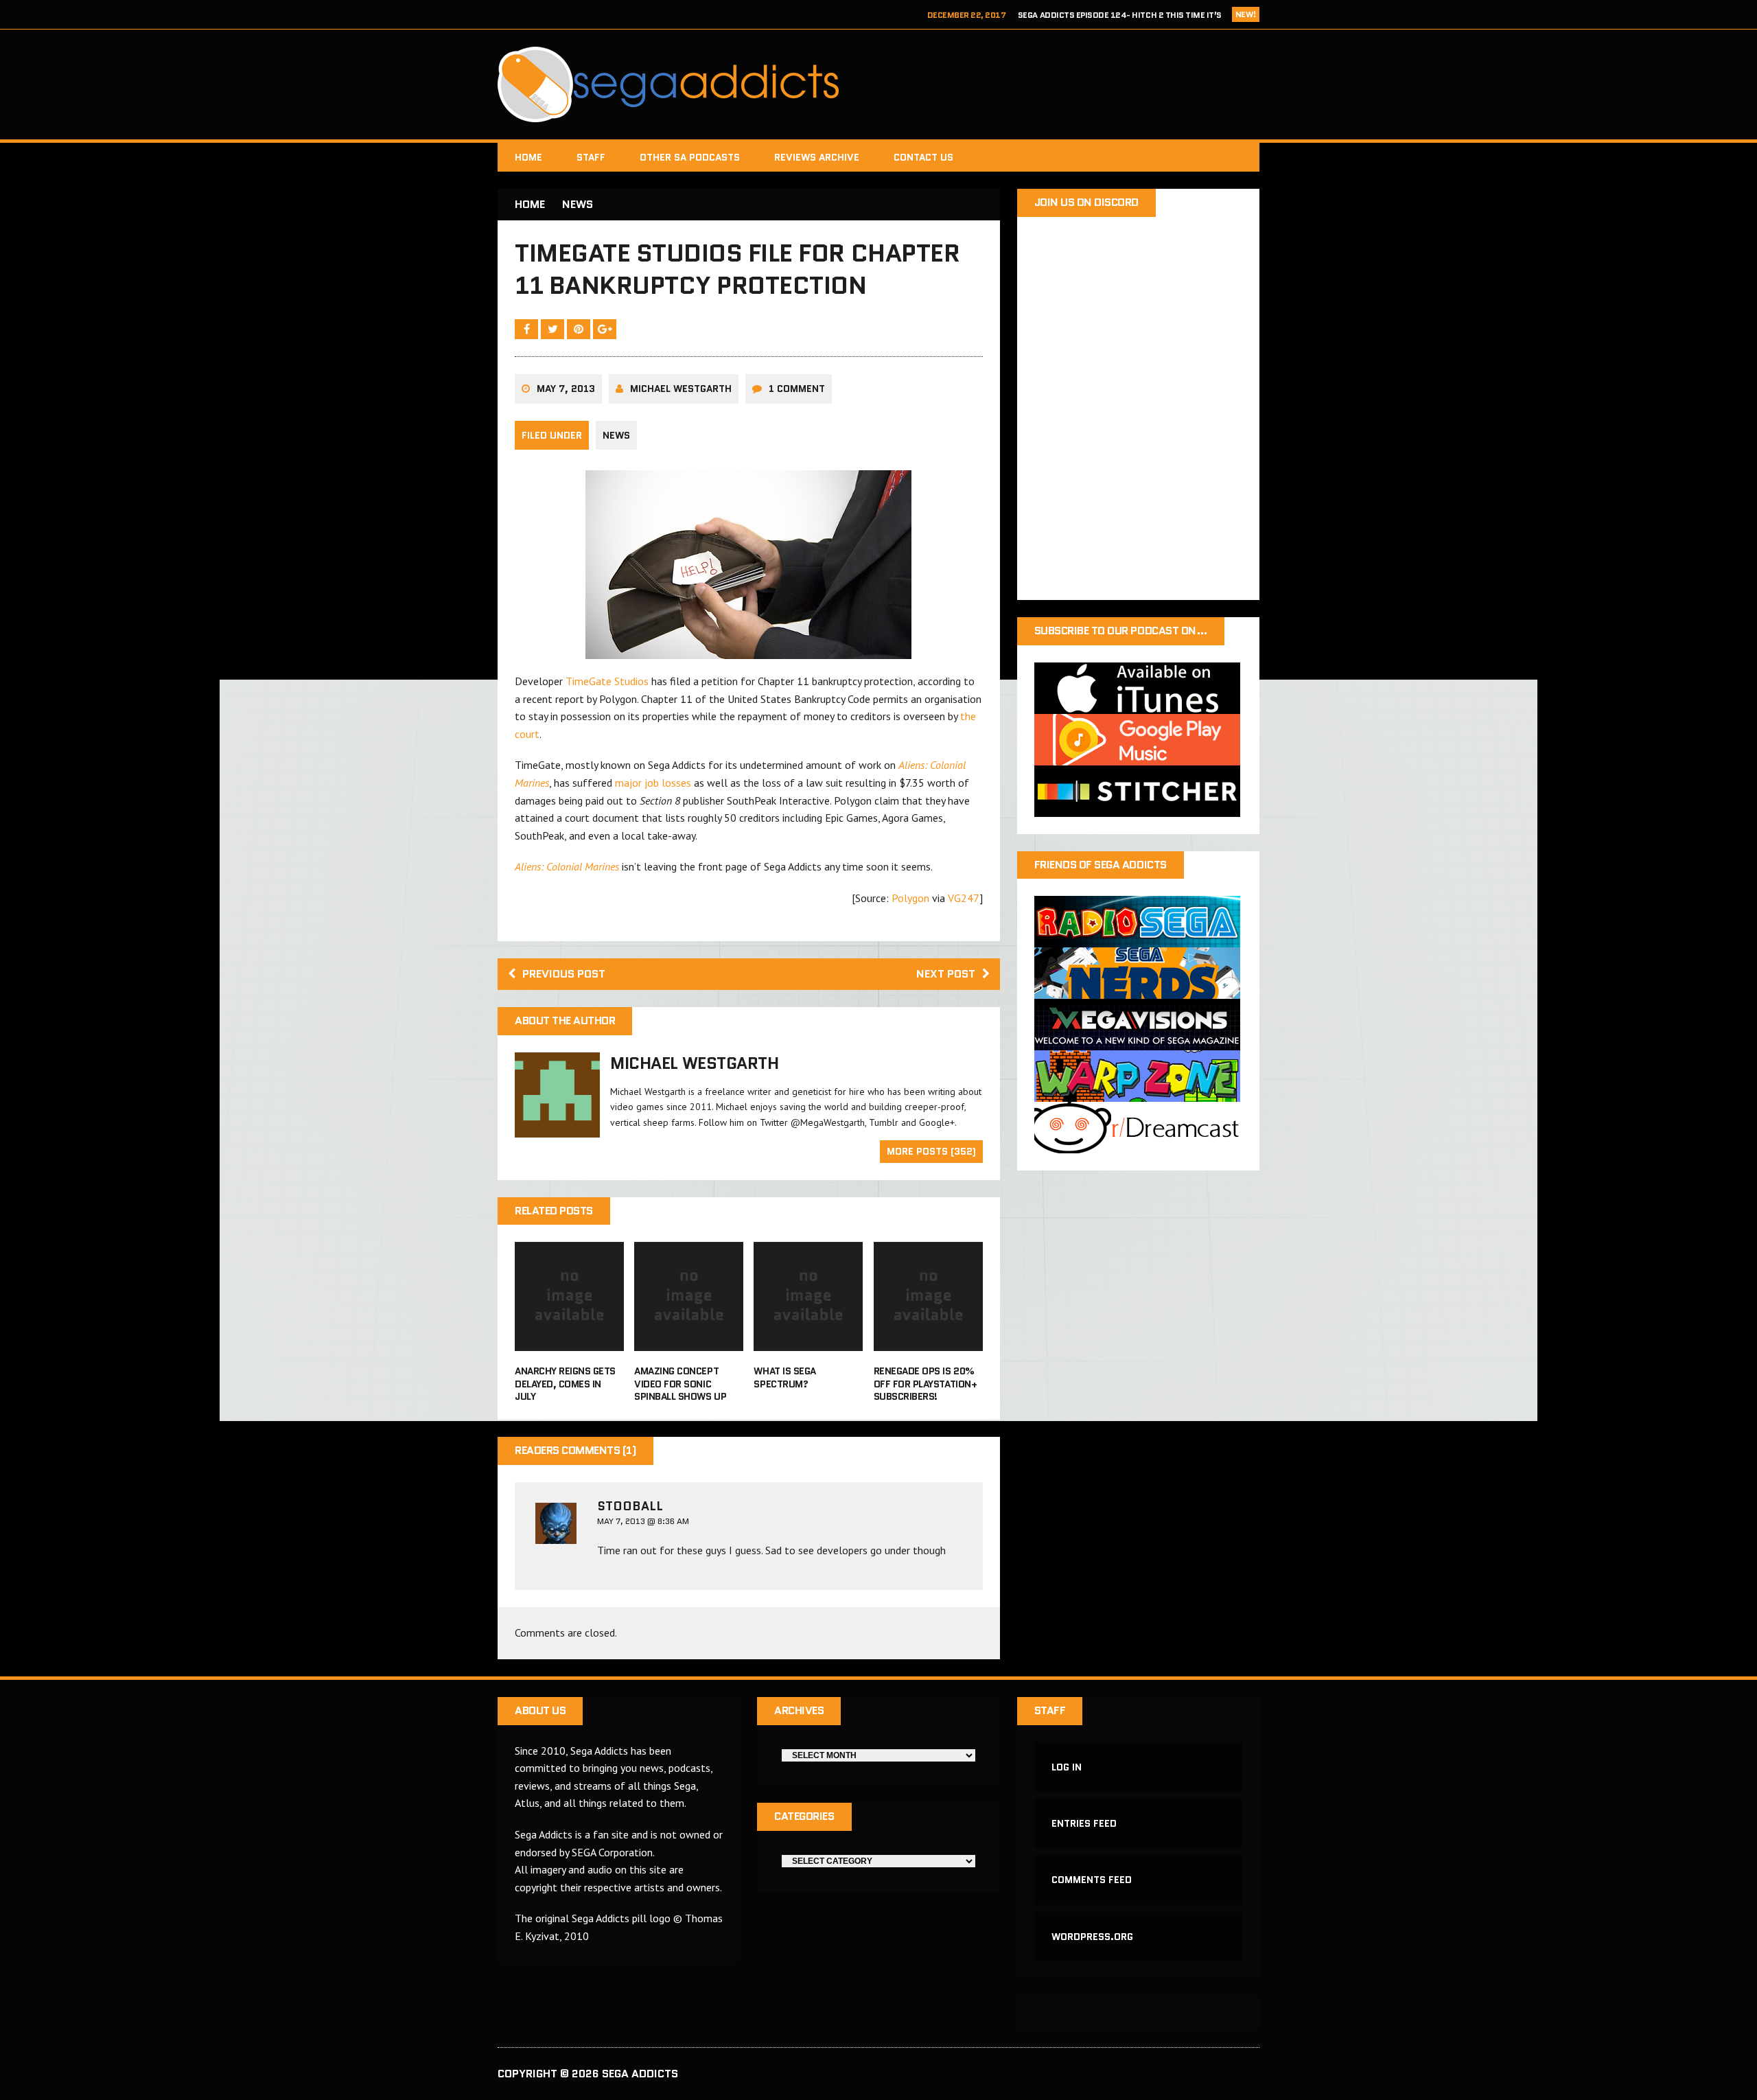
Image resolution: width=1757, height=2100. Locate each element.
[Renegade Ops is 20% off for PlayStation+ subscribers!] (928, 1342)
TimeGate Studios (607, 681)
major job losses (653, 783)
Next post (946, 974)
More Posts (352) (931, 1151)
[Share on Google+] (605, 329)
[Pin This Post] (580, 329)
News (616, 435)
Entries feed (1084, 1823)
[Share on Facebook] (528, 329)
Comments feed (1092, 1880)
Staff (591, 157)
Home (528, 157)
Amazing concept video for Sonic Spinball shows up (680, 1383)
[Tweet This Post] (554, 329)
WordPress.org (1092, 1937)
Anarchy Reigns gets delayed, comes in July (565, 1383)
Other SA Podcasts (690, 157)
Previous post (564, 974)
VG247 (964, 898)
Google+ (937, 1122)
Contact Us (923, 157)
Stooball (630, 1506)
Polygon (910, 898)
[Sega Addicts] (878, 84)
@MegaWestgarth (828, 1122)
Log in (1067, 1767)
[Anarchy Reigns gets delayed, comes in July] (569, 1342)
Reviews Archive (817, 157)
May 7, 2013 (566, 389)
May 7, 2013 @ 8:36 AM (643, 1521)
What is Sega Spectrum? (784, 1377)
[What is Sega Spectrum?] (808, 1342)
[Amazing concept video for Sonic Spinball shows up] (689, 1342)
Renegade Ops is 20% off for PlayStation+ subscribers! (925, 1383)
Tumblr (884, 1122)
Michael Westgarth (681, 389)
